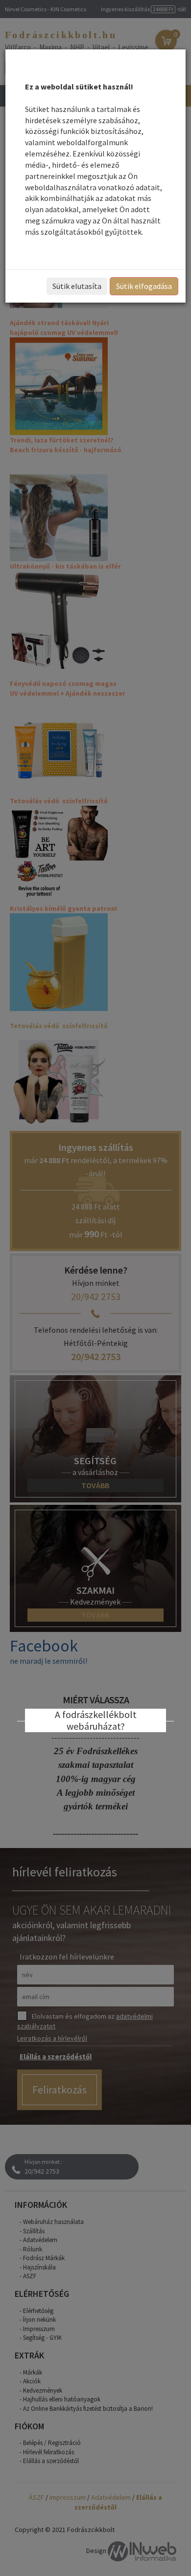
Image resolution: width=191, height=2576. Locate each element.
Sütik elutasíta (77, 286)
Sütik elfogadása (144, 286)
